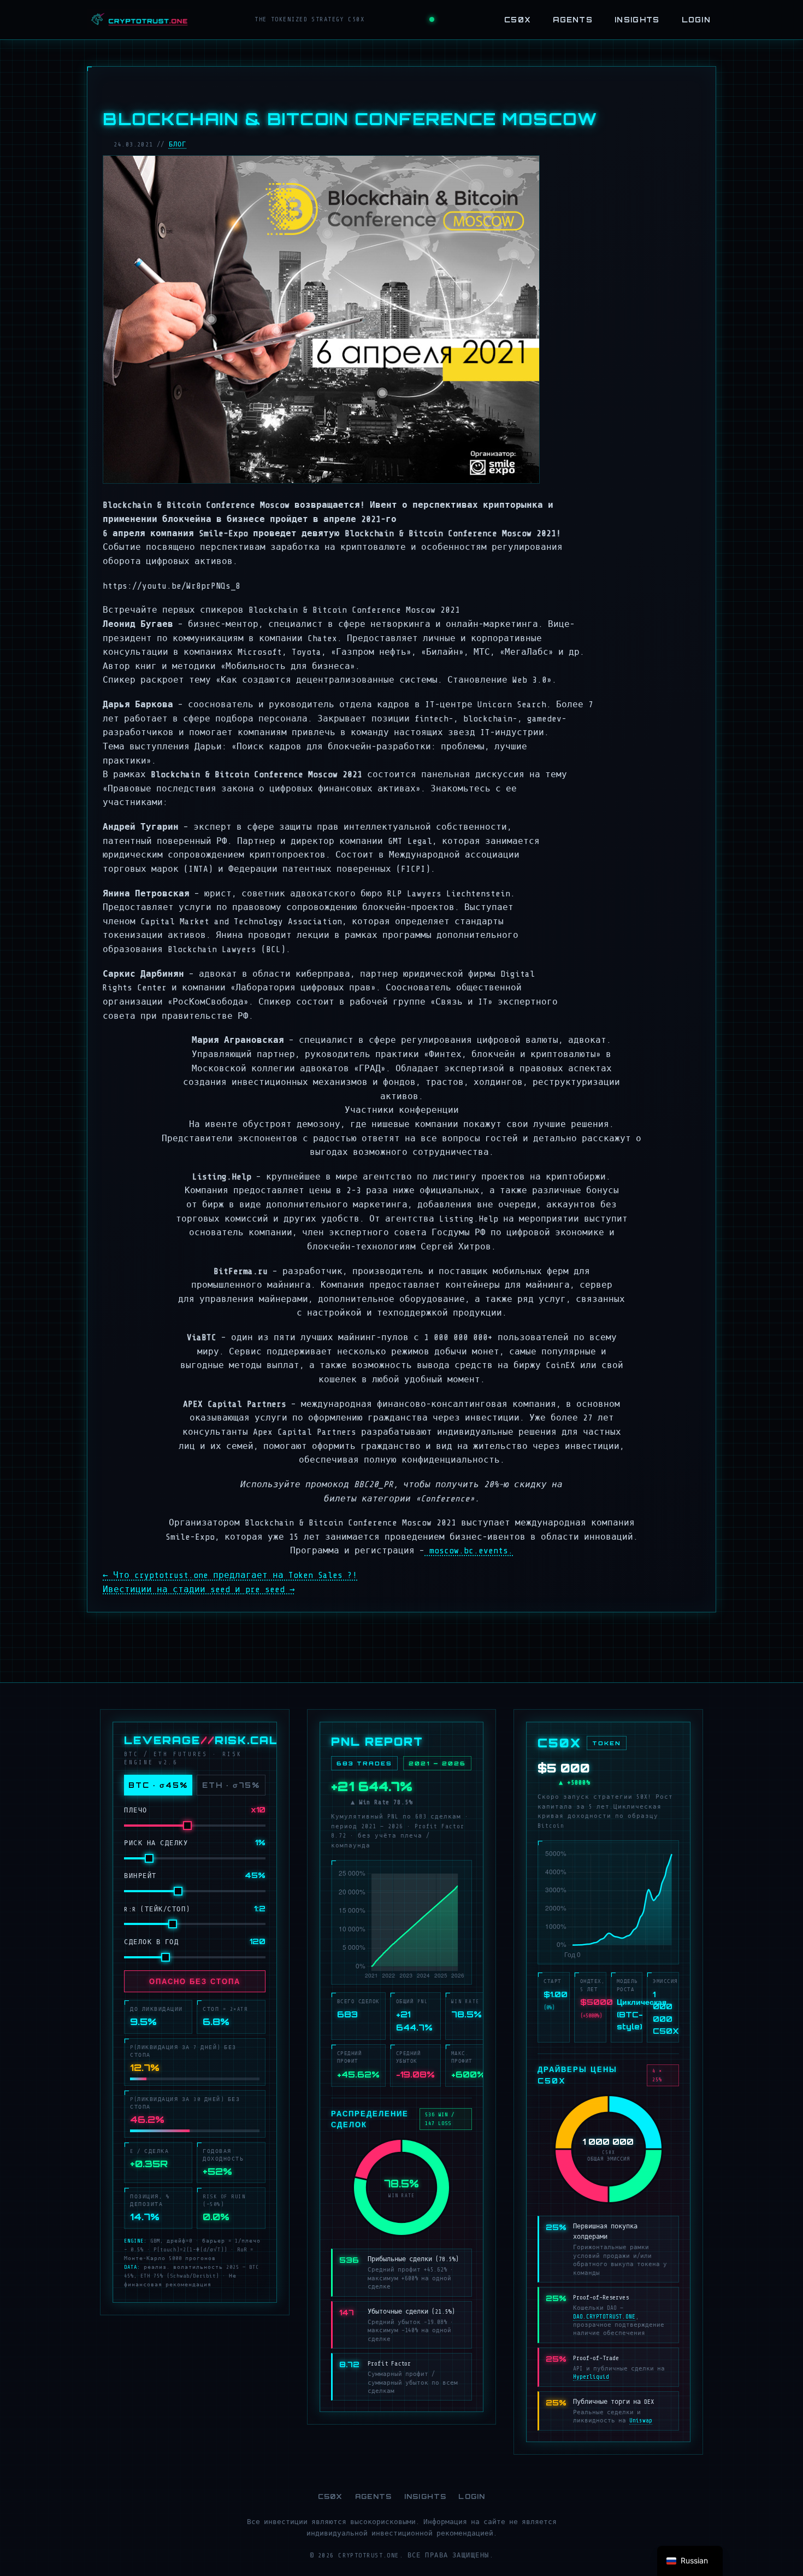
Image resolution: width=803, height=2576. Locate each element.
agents (573, 20)
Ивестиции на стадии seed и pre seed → (199, 1589)
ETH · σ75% (231, 1785)
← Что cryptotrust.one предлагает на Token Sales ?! (230, 1575)
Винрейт (140, 1876)
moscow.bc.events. (469, 1551)
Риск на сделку (156, 1843)
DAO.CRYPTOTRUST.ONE (604, 2317)
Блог (178, 144)
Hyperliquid (591, 2377)
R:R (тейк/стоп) (157, 1909)
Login (696, 20)
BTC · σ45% (158, 1785)
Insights (637, 20)
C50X (518, 20)
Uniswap (641, 2420)
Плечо (136, 1810)
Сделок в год (151, 1942)
